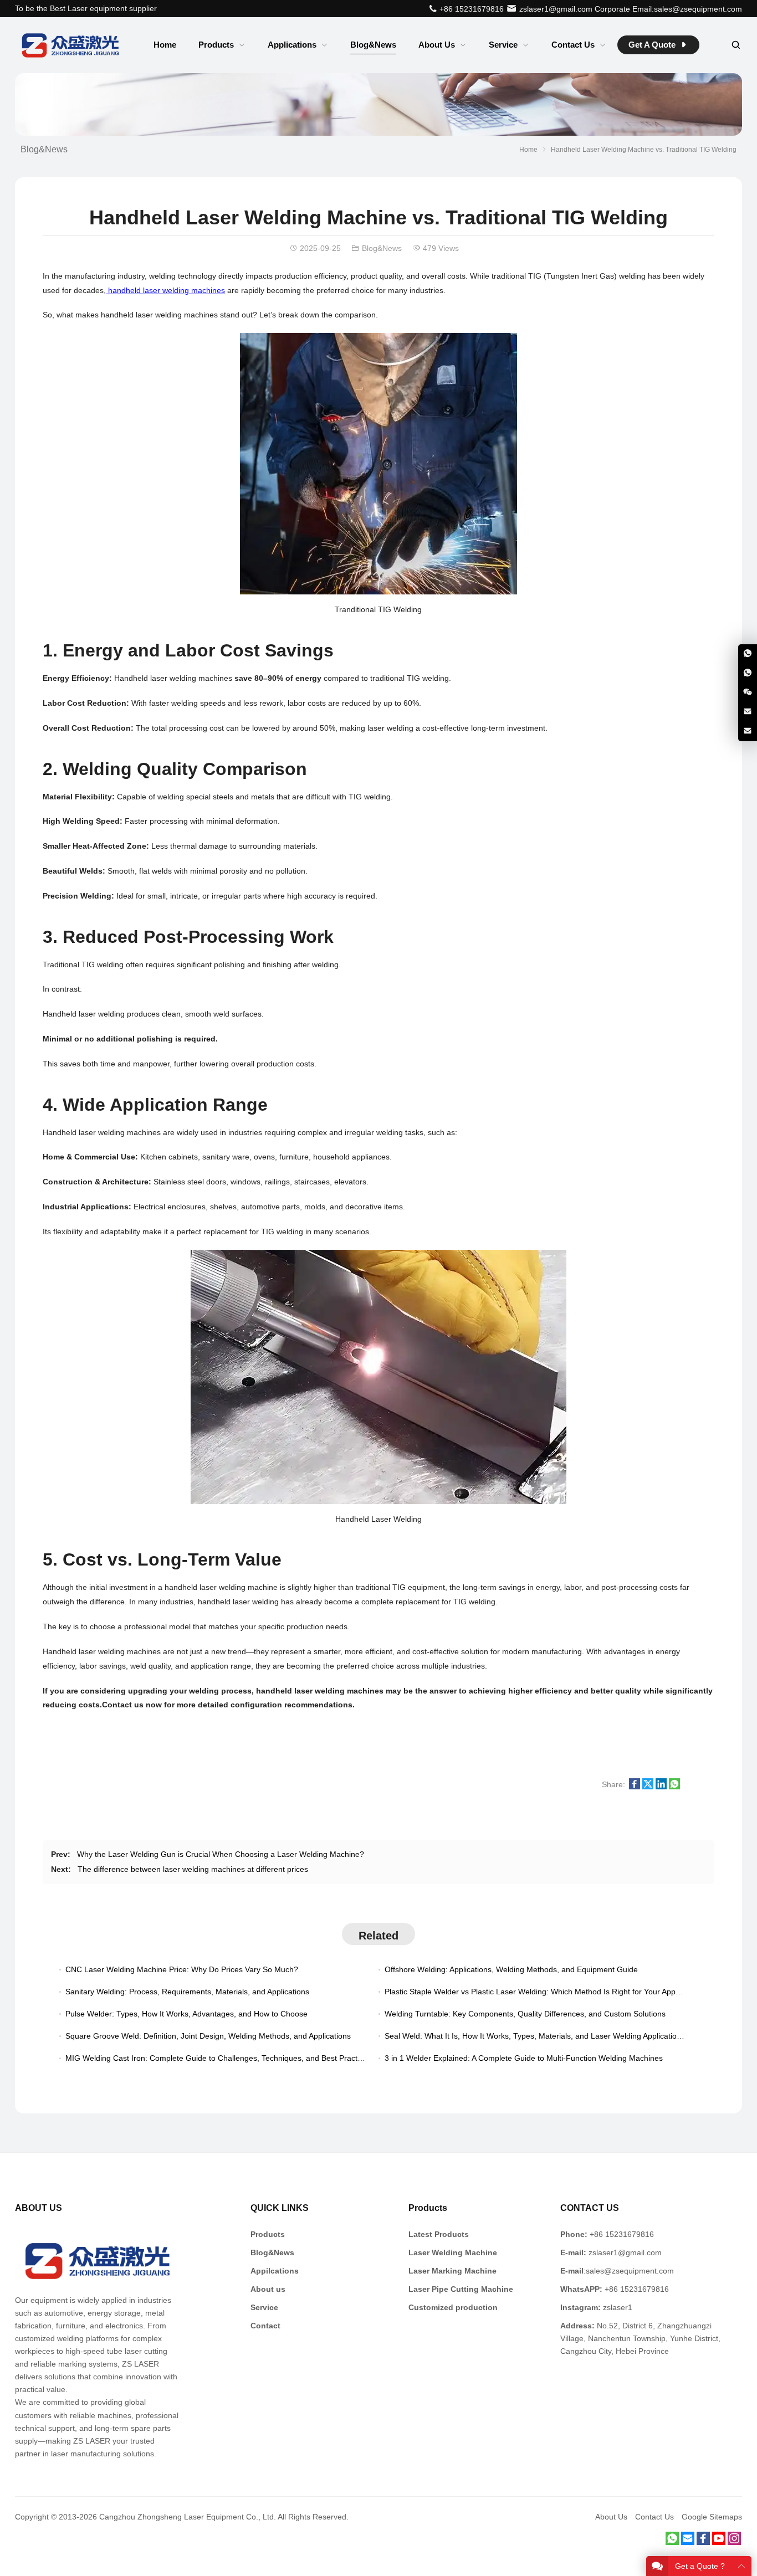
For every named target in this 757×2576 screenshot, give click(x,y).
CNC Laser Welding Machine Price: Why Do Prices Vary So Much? (182, 1969)
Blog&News (44, 149)
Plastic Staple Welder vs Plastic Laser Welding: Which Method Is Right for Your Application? (544, 1992)
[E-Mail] (688, 2542)
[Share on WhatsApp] (674, 1787)
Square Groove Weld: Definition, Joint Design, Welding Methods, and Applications (208, 2036)
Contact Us (654, 2517)
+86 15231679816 (470, 9)
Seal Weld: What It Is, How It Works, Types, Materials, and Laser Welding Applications (535, 2036)
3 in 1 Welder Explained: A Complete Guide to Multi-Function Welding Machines (524, 2058)
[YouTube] (719, 2542)
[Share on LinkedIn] (661, 1787)
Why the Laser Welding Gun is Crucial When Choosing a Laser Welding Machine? (221, 1854)
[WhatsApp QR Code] (748, 673)
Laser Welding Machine (453, 2252)
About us (268, 2289)
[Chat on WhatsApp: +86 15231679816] (748, 654)
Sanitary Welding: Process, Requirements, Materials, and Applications (187, 1992)
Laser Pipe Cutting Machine (461, 2289)
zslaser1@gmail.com (555, 9)
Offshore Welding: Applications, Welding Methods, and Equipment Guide (511, 1969)
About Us (611, 2517)
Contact (265, 2326)
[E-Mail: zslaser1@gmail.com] (748, 712)
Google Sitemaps (712, 2517)
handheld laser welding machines (165, 290)
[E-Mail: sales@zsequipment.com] (748, 731)
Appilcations (275, 2271)
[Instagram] (734, 2542)
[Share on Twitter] (648, 1787)
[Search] (735, 45)
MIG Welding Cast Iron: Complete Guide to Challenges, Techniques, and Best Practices (218, 2058)
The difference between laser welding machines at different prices (193, 1869)
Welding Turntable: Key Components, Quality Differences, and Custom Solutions (525, 2014)
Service (264, 2307)
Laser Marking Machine (452, 2271)
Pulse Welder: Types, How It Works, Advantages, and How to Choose (186, 2014)
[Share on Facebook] (635, 1787)
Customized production (453, 2307)
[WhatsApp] (672, 2542)
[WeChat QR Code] (748, 692)
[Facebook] (703, 2542)
